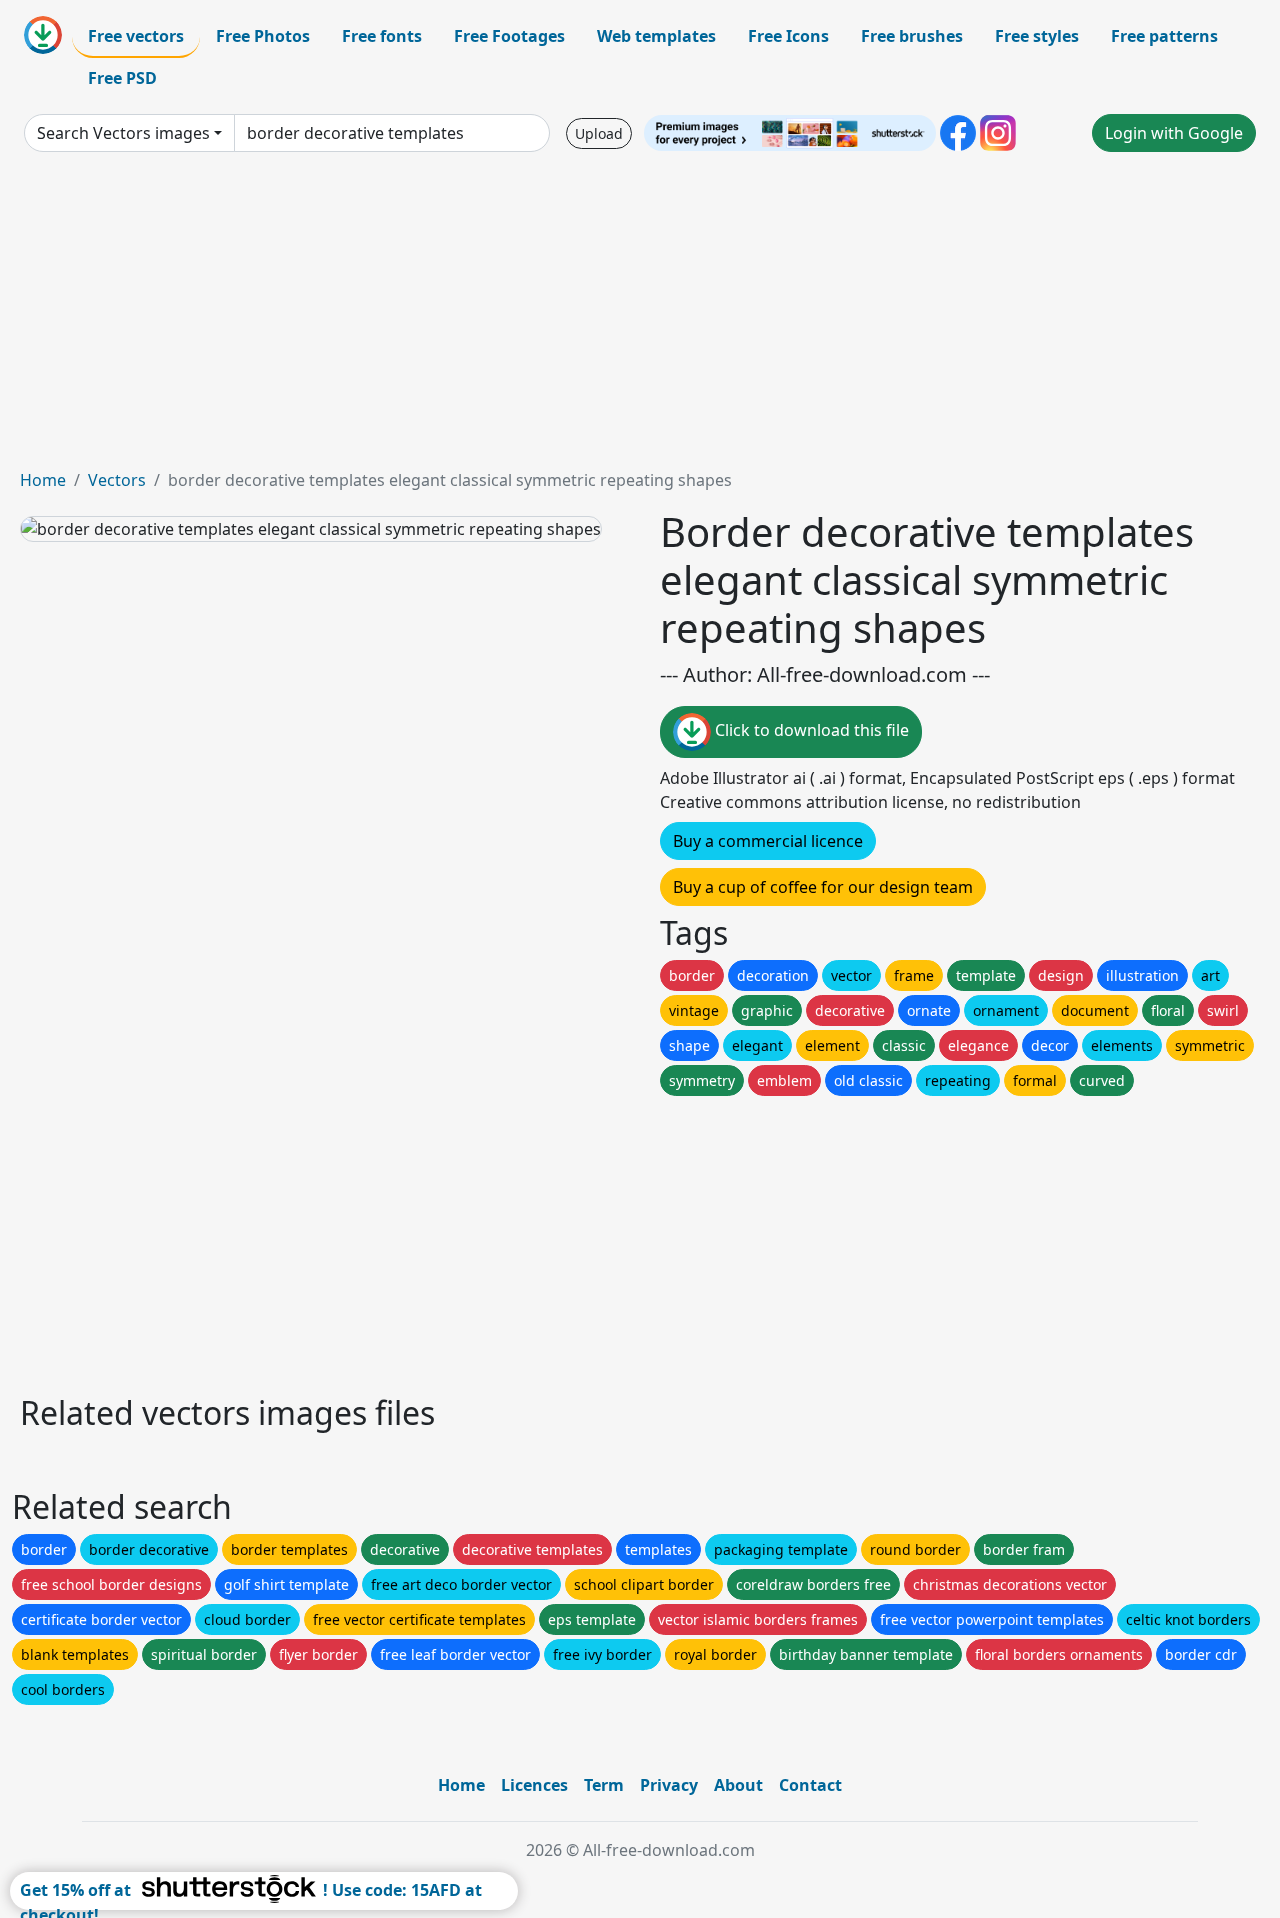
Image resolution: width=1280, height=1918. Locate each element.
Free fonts (382, 36)
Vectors (117, 480)
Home (43, 480)
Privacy (669, 1785)
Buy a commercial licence (768, 841)
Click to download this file (810, 730)
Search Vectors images (123, 133)
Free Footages (509, 36)
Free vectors (136, 36)
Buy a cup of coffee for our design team (823, 887)
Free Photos (263, 36)
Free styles (1037, 36)
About (738, 1785)
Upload (599, 133)
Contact (810, 1785)
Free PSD (122, 78)
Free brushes (912, 36)
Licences (534, 1785)
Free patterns (1164, 36)
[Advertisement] (640, 318)
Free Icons (788, 36)
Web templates (656, 36)
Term (604, 1785)
